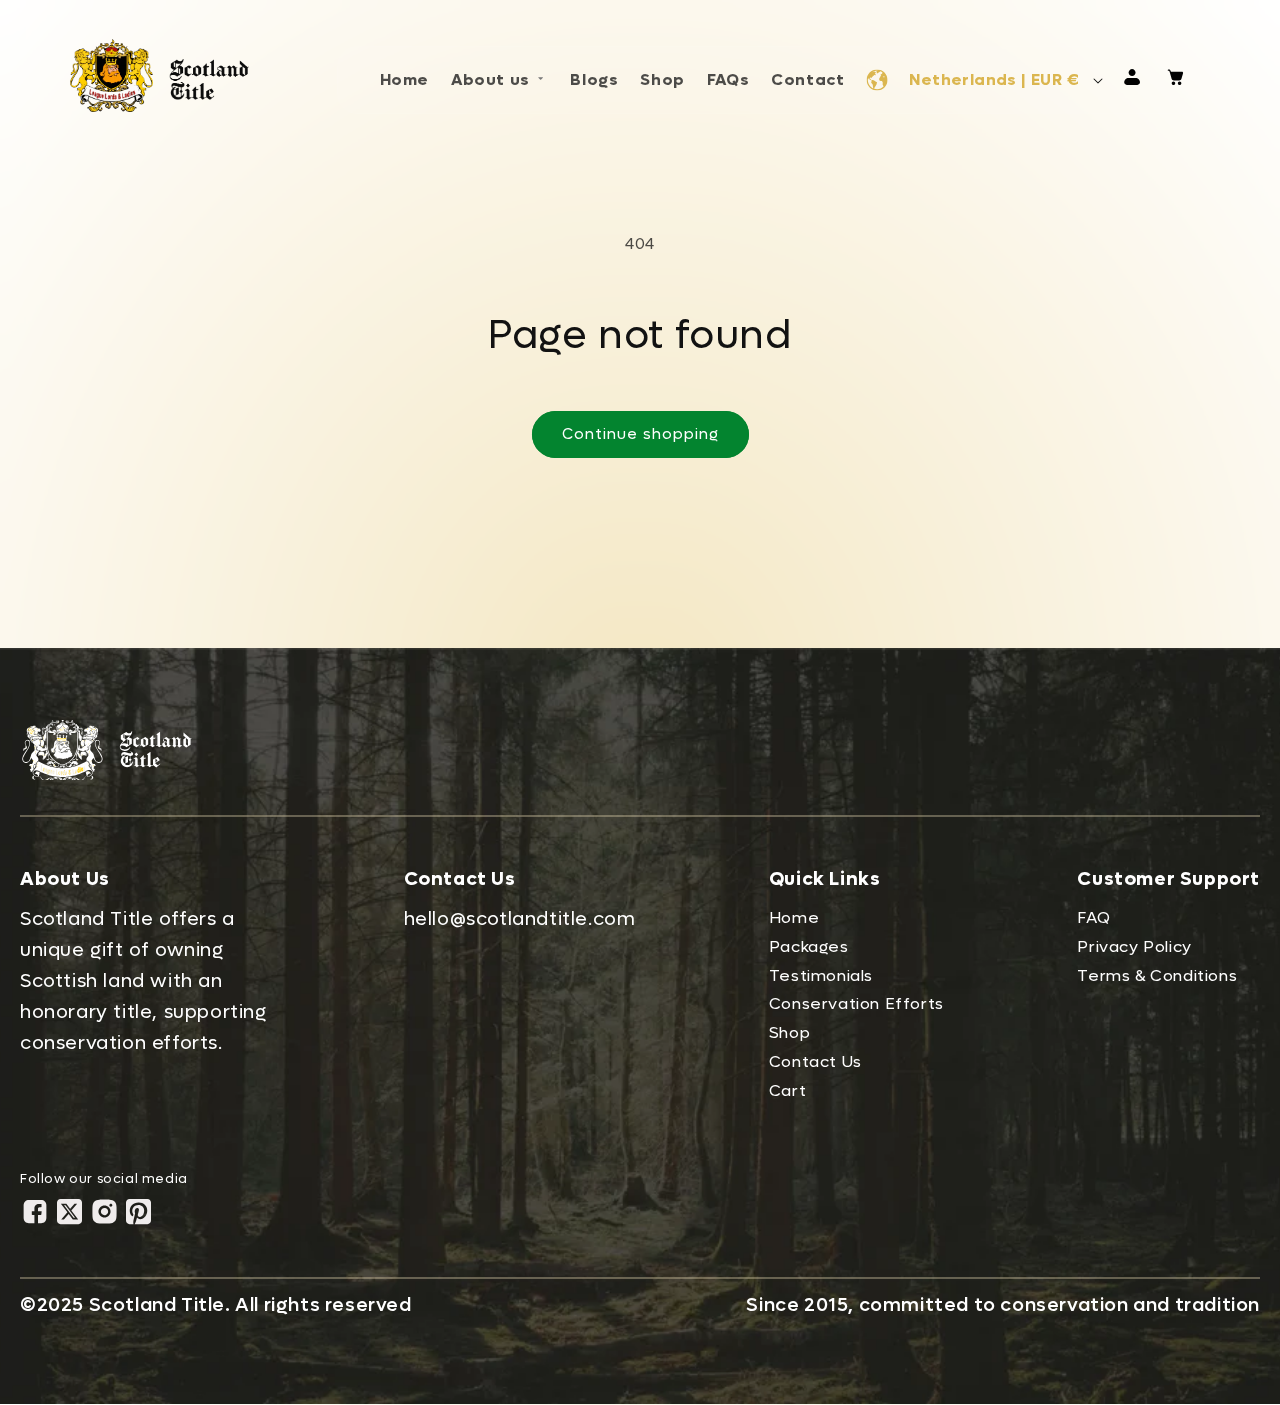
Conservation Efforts (856, 1003)
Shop (662, 79)
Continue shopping (640, 434)
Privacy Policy (1134, 946)
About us (490, 79)
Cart (787, 1090)
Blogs (594, 79)
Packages (809, 946)
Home (404, 79)
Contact (807, 79)
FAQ (1093, 917)
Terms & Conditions (1157, 975)
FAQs (728, 79)
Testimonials (821, 975)
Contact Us (815, 1061)
